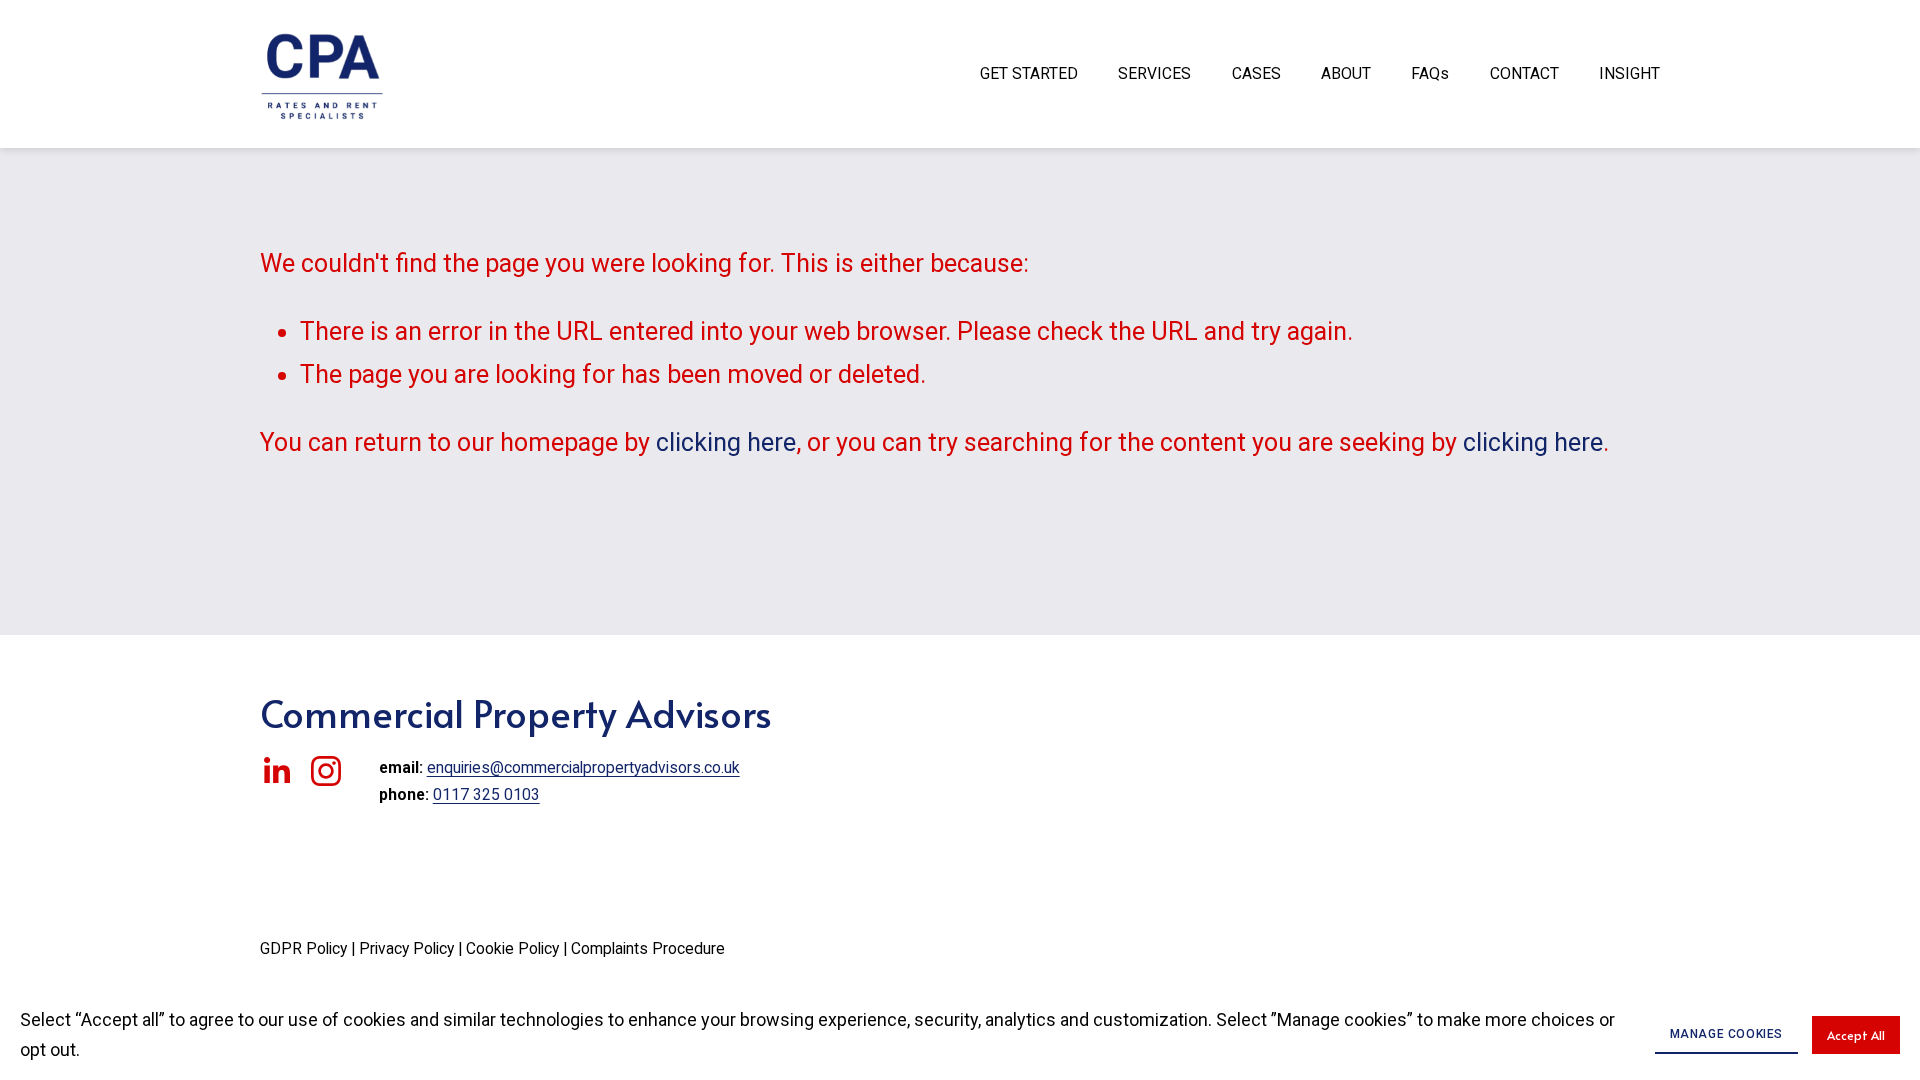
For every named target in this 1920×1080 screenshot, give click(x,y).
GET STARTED (1029, 73)
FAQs (1430, 73)
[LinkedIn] (276, 771)
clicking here (726, 442)
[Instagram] (326, 771)
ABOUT (1346, 73)
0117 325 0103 (486, 794)
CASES (1256, 73)
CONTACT (1524, 73)
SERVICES (1154, 73)
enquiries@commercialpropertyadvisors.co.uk (583, 767)
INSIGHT (1629, 73)
